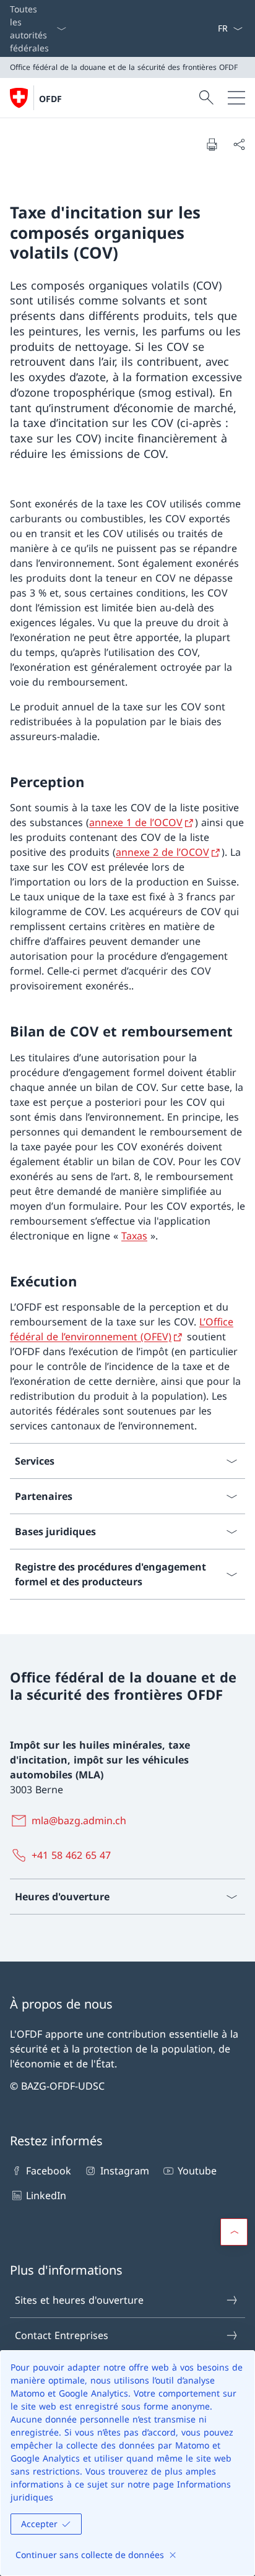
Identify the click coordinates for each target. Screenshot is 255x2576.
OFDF (50, 99)
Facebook (49, 2171)
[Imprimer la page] (212, 144)
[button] (234, 2232)
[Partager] (239, 144)
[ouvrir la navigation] (236, 98)
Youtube (197, 2171)
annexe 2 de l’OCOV (162, 852)
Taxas (134, 1236)
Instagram (124, 2171)
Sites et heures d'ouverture (79, 2300)
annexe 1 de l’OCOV (136, 822)
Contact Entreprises (62, 2335)
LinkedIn (46, 2195)
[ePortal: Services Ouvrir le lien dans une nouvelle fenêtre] (212, 28)
